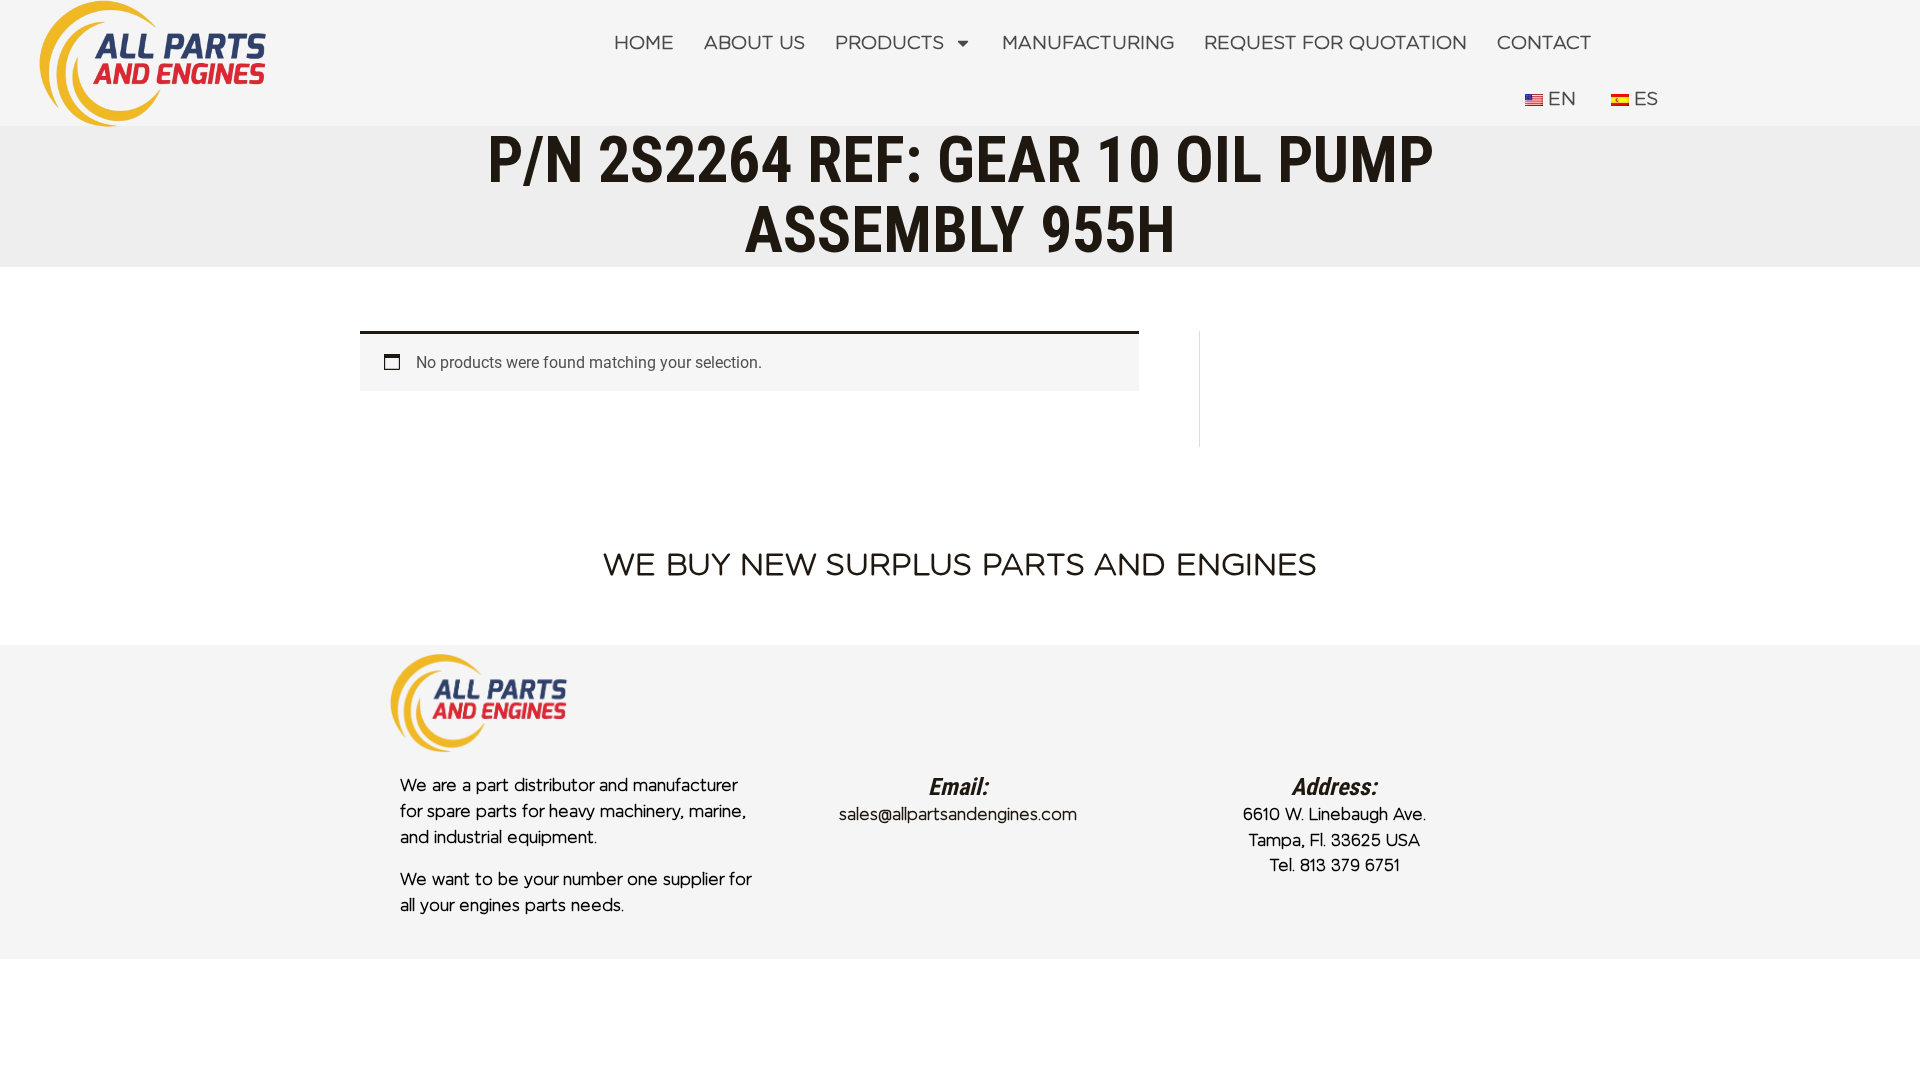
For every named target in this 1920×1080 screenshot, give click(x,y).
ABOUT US (754, 43)
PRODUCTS (889, 43)
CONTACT (1544, 43)
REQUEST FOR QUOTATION (1335, 43)
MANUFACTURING (1088, 43)
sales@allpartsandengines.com (958, 814)
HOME (644, 43)
